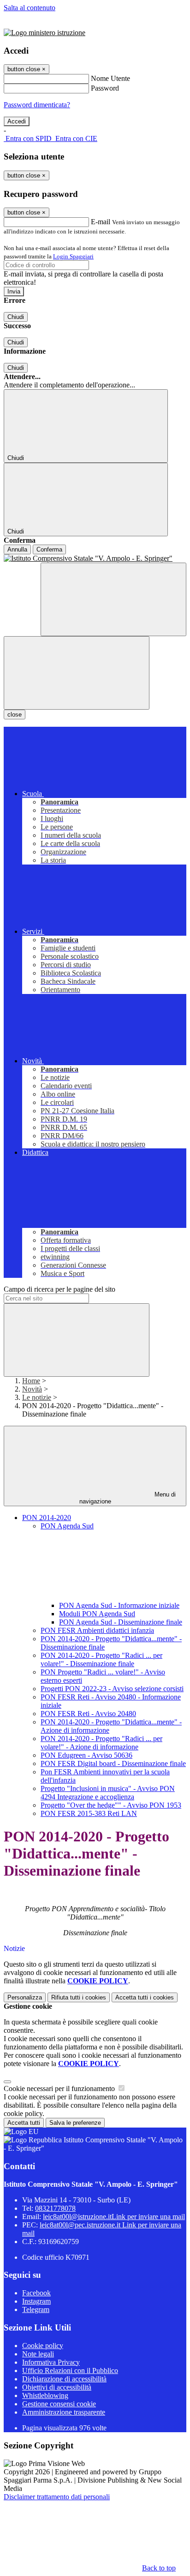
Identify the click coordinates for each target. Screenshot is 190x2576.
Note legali (38, 2354)
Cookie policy (43, 2346)
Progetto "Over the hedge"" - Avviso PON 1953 (111, 1805)
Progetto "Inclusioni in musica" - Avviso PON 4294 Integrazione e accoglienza (108, 1793)
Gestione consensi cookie (59, 2404)
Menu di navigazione (128, 1498)
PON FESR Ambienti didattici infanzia (97, 1630)
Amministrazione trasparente (64, 2412)
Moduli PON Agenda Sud (97, 1614)
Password (105, 88)
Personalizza (25, 1997)
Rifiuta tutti (79, 1997)
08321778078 (55, 2208)
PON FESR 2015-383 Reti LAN (89, 1813)
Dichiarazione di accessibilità (64, 2379)
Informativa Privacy (51, 2362)
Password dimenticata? (37, 105)
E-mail (101, 222)
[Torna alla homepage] (95, 558)
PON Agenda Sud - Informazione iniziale (119, 1605)
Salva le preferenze (75, 2123)
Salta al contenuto (30, 8)
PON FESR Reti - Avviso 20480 (88, 1714)
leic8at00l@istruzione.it (114, 2217)
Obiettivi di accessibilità (57, 2387)
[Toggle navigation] (77, 673)
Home (31, 1381)
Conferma (49, 549)
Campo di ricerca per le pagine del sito (59, 1289)
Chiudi (16, 317)
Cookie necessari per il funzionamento (60, 2088)
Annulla (17, 549)
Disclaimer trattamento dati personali (57, 2497)
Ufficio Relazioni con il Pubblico (70, 2371)
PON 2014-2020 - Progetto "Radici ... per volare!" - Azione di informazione (101, 1743)
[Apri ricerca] (113, 599)
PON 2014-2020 (47, 1518)
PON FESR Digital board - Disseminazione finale (113, 1763)
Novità (32, 1389)
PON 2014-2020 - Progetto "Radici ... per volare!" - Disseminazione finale (101, 1659)
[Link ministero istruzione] (45, 33)
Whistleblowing (45, 2395)
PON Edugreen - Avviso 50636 (86, 1755)
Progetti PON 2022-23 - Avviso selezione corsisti (112, 1689)
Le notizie (37, 1397)
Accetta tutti (145, 1997)
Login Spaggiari (73, 256)
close (15, 715)
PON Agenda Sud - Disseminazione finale (121, 1622)
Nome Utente (110, 78)
